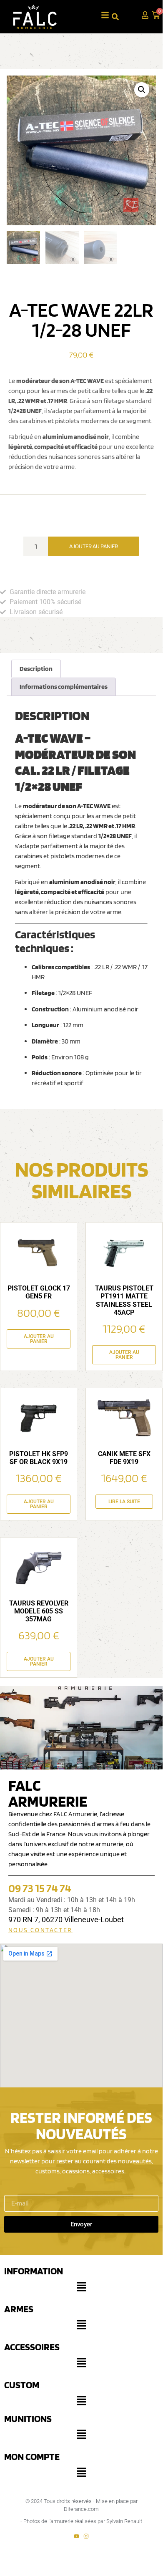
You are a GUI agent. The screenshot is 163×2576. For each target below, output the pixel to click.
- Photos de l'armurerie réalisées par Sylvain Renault (81, 2521)
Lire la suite (124, 1502)
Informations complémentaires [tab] (64, 687)
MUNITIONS (28, 2418)
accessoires (32, 2347)
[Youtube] (76, 2536)
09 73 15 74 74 (40, 1888)
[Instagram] (86, 2536)
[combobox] (122, 16)
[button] (142, 90)
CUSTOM (22, 2385)
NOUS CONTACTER (40, 1930)
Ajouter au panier (94, 546)
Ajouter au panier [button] (39, 1339)
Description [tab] (36, 669)
